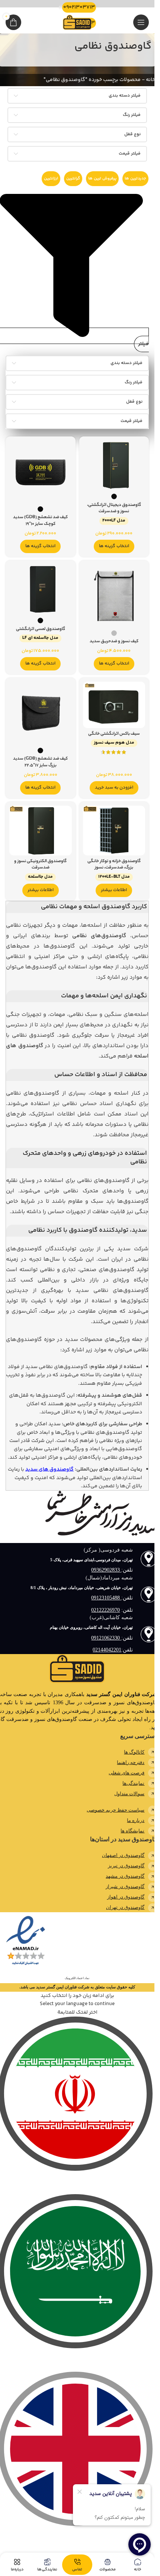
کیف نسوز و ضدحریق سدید (114, 642)
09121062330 (106, 1638)
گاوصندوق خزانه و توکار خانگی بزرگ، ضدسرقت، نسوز (114, 869)
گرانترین (73, 178)
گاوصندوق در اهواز (126, 1897)
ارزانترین (51, 178)
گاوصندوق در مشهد (125, 1876)
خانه (151, 80)
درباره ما (136, 1820)
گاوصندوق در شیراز (125, 1886)
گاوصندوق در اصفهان (123, 1855)
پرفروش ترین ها (102, 178)
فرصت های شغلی (127, 1773)
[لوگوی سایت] (77, 22)
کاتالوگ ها (134, 1752)
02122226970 (105, 1610)
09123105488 (106, 1598)
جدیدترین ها (135, 178)
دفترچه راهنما (131, 1762)
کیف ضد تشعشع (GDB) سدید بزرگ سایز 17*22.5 (40, 762)
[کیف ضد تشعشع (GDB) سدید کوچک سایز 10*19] (41, 471)
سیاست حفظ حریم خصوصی (116, 1810)
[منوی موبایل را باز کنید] (141, 22)
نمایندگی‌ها (133, 1783)
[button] (114, 788)
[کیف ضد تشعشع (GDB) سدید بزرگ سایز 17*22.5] (41, 713)
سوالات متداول (129, 1794)
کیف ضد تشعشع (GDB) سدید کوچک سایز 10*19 (40, 521)
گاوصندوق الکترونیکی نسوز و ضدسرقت (40, 869)
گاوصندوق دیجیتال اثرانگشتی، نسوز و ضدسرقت (114, 513)
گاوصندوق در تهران (125, 1907)
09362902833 (106, 1570)
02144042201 (107, 1650)
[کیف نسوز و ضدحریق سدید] (114, 595)
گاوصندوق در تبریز (126, 1866)
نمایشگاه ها (132, 1831)
